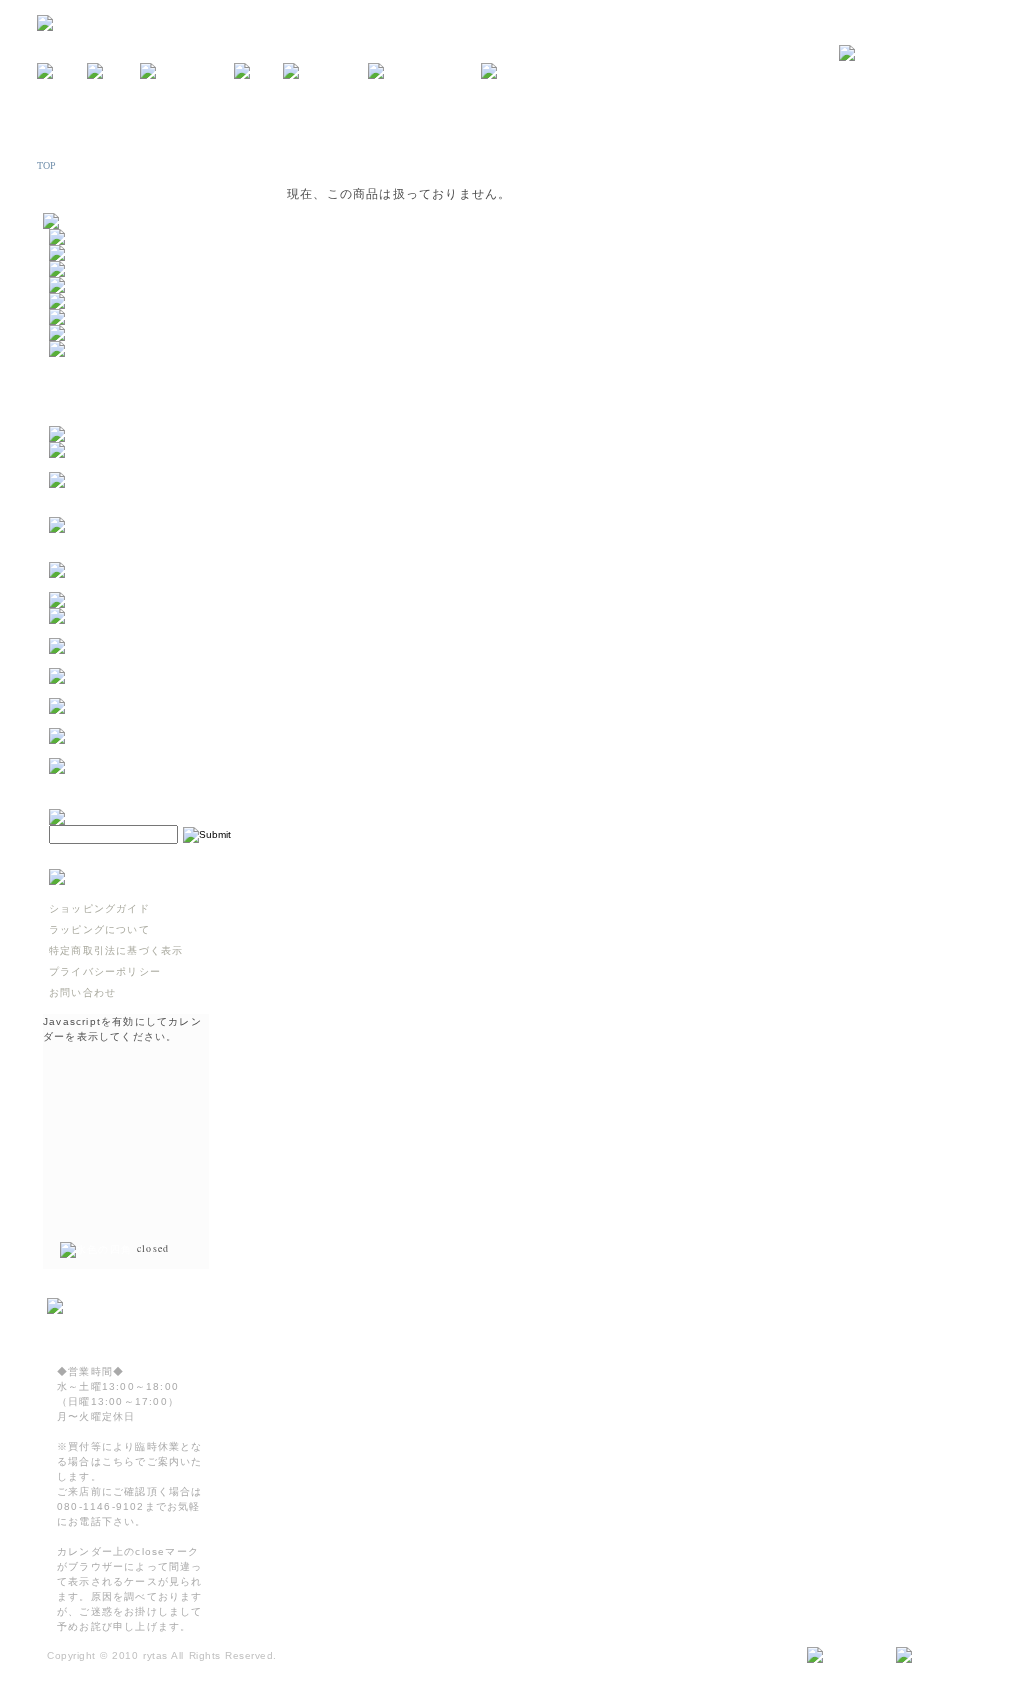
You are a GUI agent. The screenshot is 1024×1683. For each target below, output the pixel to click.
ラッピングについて (99, 929)
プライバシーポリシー (105, 971)
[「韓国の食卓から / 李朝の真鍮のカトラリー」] (148, 630)
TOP (47, 165)
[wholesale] (522, 72)
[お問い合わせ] (913, 54)
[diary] (258, 72)
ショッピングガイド (99, 908)
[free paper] (325, 72)
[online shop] (187, 72)
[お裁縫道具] (85, 333)
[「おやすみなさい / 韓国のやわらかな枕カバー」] (148, 660)
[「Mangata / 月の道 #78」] (130, 600)
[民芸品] (74, 285)
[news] (62, 72)
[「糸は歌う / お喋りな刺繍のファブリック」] (148, 690)
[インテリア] (85, 269)
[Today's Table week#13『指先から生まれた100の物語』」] (148, 720)
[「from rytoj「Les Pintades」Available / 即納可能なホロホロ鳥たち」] (148, 554)
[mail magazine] (424, 72)
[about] (113, 72)
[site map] (843, 1656)
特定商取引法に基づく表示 (116, 950)
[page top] (933, 1656)
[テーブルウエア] (96, 253)
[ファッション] (90, 317)
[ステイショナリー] (102, 301)
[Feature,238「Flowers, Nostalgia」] (148, 780)
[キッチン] (79, 237)
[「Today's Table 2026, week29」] (148, 584)
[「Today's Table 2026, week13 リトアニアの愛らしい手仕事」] (148, 750)
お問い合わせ (82, 992)
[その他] (74, 349)
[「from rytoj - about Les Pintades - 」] (148, 464)
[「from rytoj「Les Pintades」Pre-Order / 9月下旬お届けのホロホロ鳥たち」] (148, 509)
